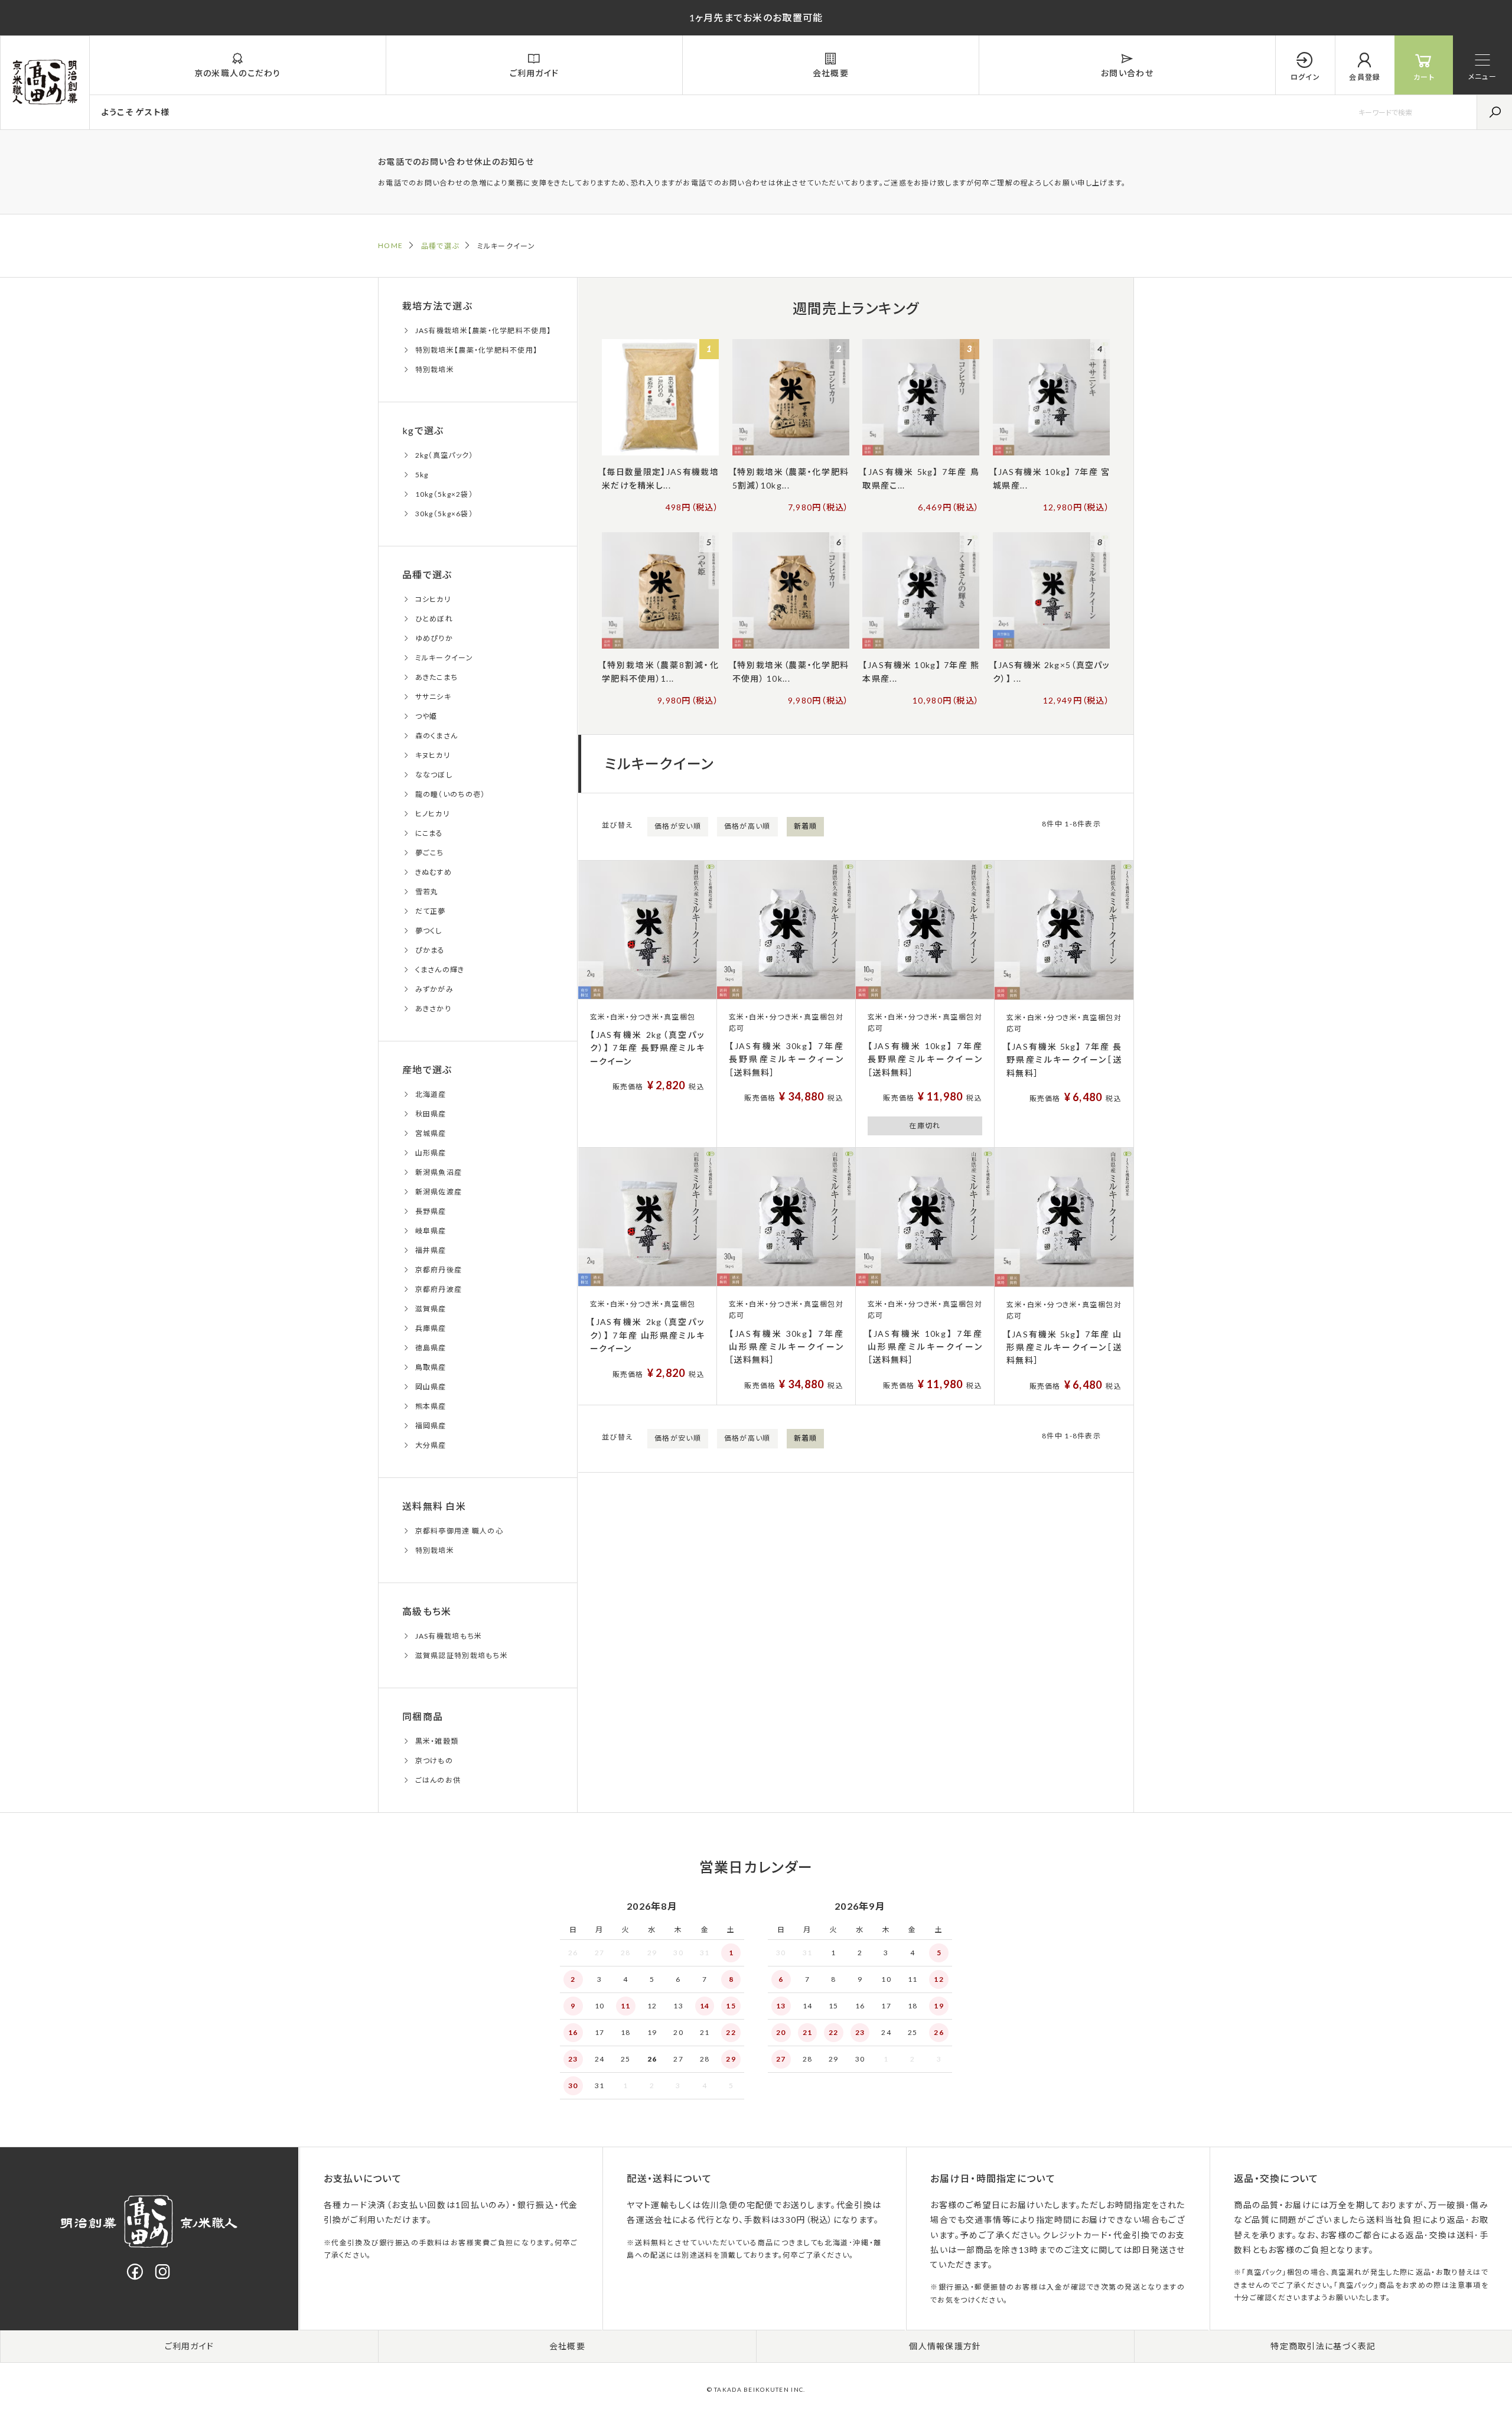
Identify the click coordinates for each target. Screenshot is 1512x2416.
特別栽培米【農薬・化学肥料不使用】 (477, 350)
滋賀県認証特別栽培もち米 (462, 1655)
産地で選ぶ (427, 1070)
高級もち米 (427, 1611)
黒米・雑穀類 (437, 1741)
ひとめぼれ (434, 619)
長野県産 (431, 1211)
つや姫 (426, 716)
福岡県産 (431, 1426)
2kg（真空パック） (444, 455)
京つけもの (434, 1761)
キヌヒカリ (433, 755)
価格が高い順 (747, 826)
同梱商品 (423, 1717)
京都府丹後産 (439, 1270)
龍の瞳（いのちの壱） (450, 794)
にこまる (429, 833)
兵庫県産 (431, 1328)
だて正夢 (431, 911)
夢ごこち (430, 853)
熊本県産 (431, 1406)
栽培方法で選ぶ (437, 306)
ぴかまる (430, 950)
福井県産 (431, 1250)
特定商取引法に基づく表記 (1323, 2346)
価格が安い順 (678, 826)
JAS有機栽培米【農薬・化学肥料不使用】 (483, 331)
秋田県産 (431, 1114)
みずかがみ (434, 989)
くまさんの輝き (440, 970)
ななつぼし (434, 775)
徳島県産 (431, 1348)
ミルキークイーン (444, 658)
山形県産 (431, 1153)
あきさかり (433, 1009)
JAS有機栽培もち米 (449, 1636)
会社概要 (567, 2346)
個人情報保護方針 (945, 2346)
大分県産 (431, 1445)
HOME (390, 245)
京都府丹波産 (439, 1289)
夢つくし (429, 931)
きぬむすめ (434, 872)
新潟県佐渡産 (439, 1192)
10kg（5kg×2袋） (444, 494)
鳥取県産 (431, 1367)
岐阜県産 (431, 1231)
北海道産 (431, 1094)
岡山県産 (431, 1387)
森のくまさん (437, 736)
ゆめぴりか (434, 638)
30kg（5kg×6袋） (444, 514)
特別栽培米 (435, 369)
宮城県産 (431, 1133)
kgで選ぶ (423, 431)
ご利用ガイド (190, 2346)
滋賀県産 (431, 1309)
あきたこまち (437, 677)
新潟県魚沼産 (439, 1172)
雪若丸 (427, 892)
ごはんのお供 (438, 1780)
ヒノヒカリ (432, 814)
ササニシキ (433, 697)
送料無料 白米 (434, 1506)
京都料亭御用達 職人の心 (459, 1531)
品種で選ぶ (440, 246)
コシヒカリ (433, 599)
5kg (422, 475)
